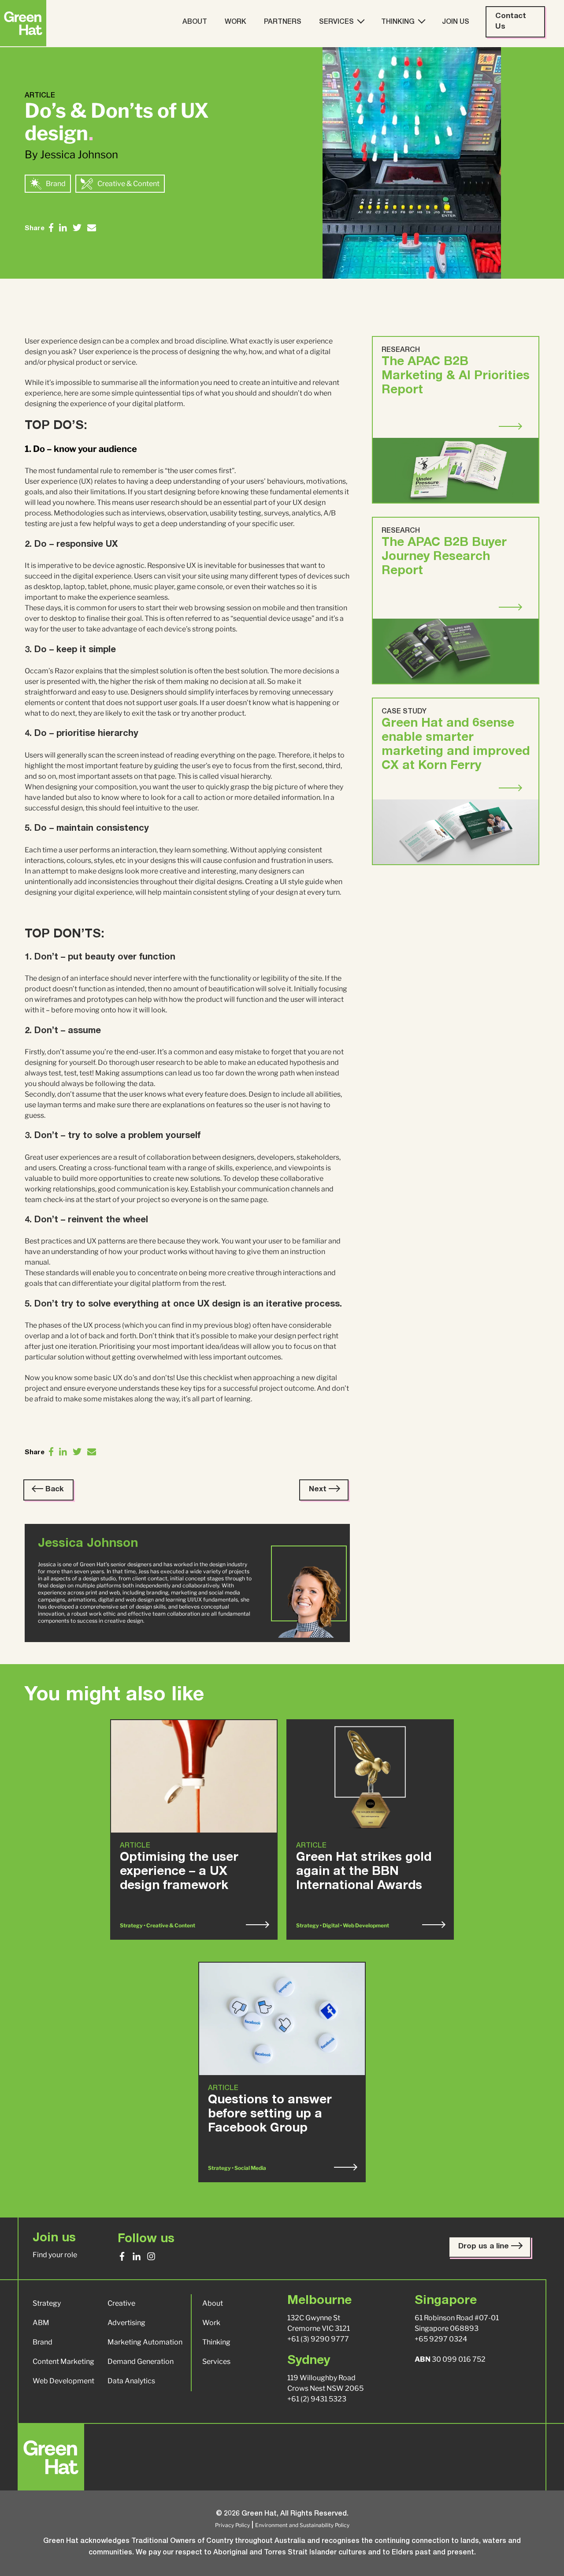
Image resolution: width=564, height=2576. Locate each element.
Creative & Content (128, 184)
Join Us (456, 22)
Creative (121, 2303)
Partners (283, 22)
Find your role (55, 2255)
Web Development (63, 2381)
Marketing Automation (145, 2342)
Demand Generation (141, 2361)
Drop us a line (485, 2247)
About (195, 22)
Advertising (126, 2323)
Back (54, 1490)
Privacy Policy (232, 2525)
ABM (41, 2323)
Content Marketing (63, 2361)
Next (319, 1490)
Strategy (47, 2303)
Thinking (398, 22)
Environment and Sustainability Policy (302, 2525)
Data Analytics (131, 2381)
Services (336, 22)
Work (236, 22)
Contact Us (511, 22)
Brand (56, 184)
